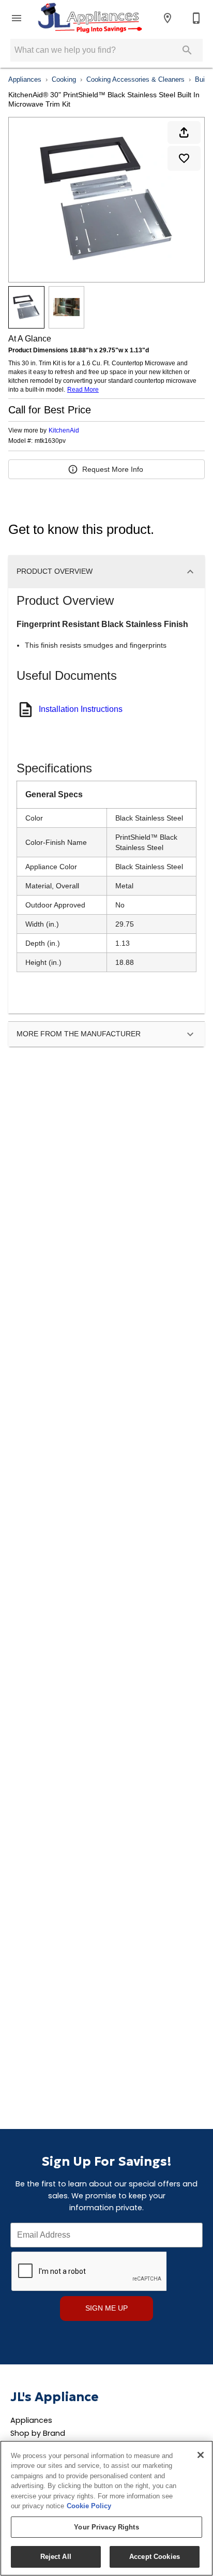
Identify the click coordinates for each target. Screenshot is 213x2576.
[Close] (201, 2455)
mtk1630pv (50, 441)
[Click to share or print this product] (184, 132)
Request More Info (113, 469)
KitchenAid (64, 430)
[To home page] (89, 18)
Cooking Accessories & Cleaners (135, 79)
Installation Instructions (81, 709)
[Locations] (168, 18)
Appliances (25, 79)
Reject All (56, 2557)
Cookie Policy (89, 2506)
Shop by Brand (38, 2433)
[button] (17, 18)
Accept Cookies (155, 2557)
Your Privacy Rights (106, 2527)
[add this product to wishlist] (184, 158)
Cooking (64, 79)
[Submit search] (187, 50)
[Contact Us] (196, 18)
